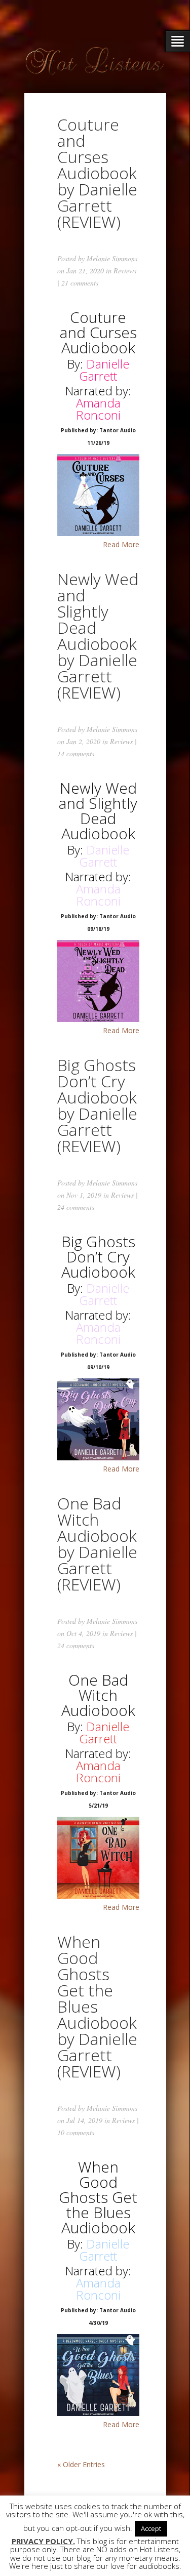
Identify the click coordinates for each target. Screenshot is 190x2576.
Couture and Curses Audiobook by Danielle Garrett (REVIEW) (97, 173)
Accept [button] (151, 2528)
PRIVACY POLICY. (43, 2541)
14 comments (76, 753)
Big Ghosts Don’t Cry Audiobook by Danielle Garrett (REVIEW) (97, 1105)
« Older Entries (81, 2464)
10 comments (76, 2132)
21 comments (80, 283)
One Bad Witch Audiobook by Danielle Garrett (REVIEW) (97, 1544)
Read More (121, 545)
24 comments (76, 1207)
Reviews (125, 271)
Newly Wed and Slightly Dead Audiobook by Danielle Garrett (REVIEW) (98, 636)
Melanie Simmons (112, 258)
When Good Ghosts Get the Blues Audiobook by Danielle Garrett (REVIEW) (97, 2006)
